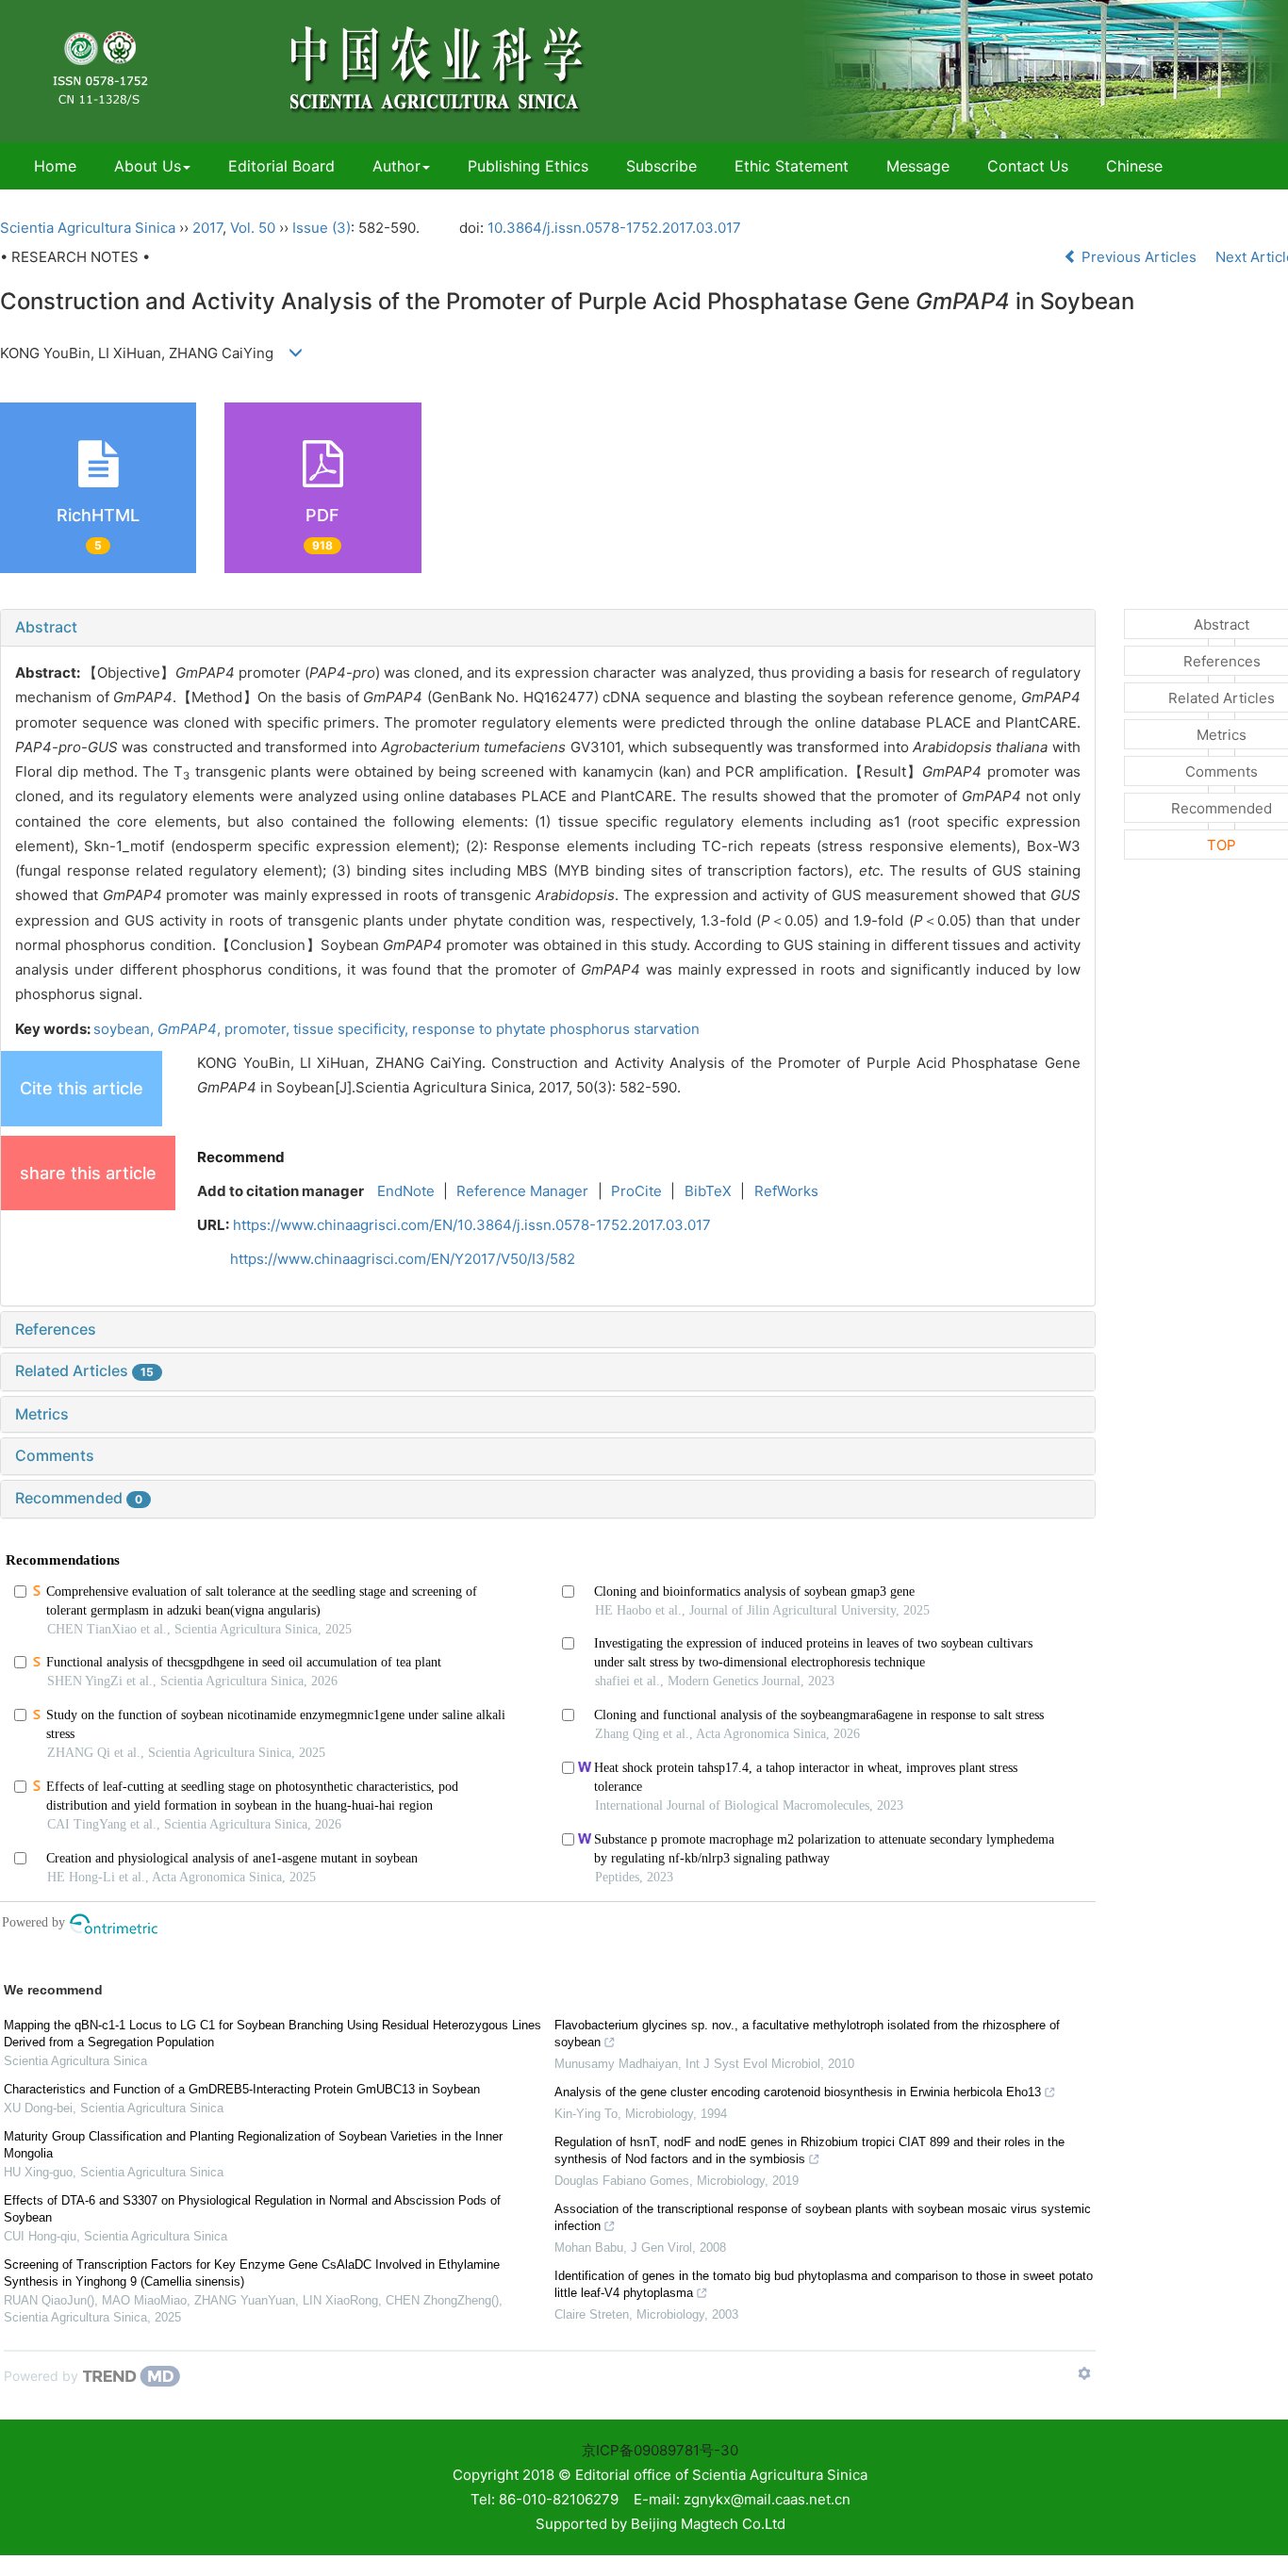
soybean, (125, 1029)
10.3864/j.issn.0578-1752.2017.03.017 (614, 228)
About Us (148, 166)
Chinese (1134, 166)
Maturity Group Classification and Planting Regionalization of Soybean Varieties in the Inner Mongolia (253, 2145)
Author (396, 166)
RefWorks (786, 1191)
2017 (207, 228)
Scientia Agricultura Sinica (88, 228)
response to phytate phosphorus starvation (556, 1029)
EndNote (406, 1191)
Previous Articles (1139, 257)
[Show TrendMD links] (1084, 2373)
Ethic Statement (792, 166)
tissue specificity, (353, 1029)
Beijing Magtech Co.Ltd (708, 2524)
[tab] (548, 628)
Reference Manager (522, 1191)
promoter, (259, 1029)
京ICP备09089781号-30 (660, 2450)
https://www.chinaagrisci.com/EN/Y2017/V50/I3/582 (403, 1259)
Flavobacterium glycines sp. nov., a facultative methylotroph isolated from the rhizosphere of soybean (807, 2034)
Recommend (241, 1157)
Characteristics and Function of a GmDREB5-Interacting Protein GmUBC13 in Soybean (242, 2089)
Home (55, 166)
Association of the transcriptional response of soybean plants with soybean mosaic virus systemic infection (823, 2217)
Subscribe (661, 166)
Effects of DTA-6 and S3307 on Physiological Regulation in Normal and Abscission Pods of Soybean (252, 2209)
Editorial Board (281, 166)
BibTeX (708, 1191)
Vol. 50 (253, 228)
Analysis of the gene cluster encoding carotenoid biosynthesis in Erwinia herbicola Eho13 (798, 2092)
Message (918, 166)
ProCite (636, 1191)
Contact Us (1028, 166)
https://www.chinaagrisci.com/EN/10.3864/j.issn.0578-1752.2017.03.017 (472, 1225)
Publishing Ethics (528, 166)
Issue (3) (322, 228)
